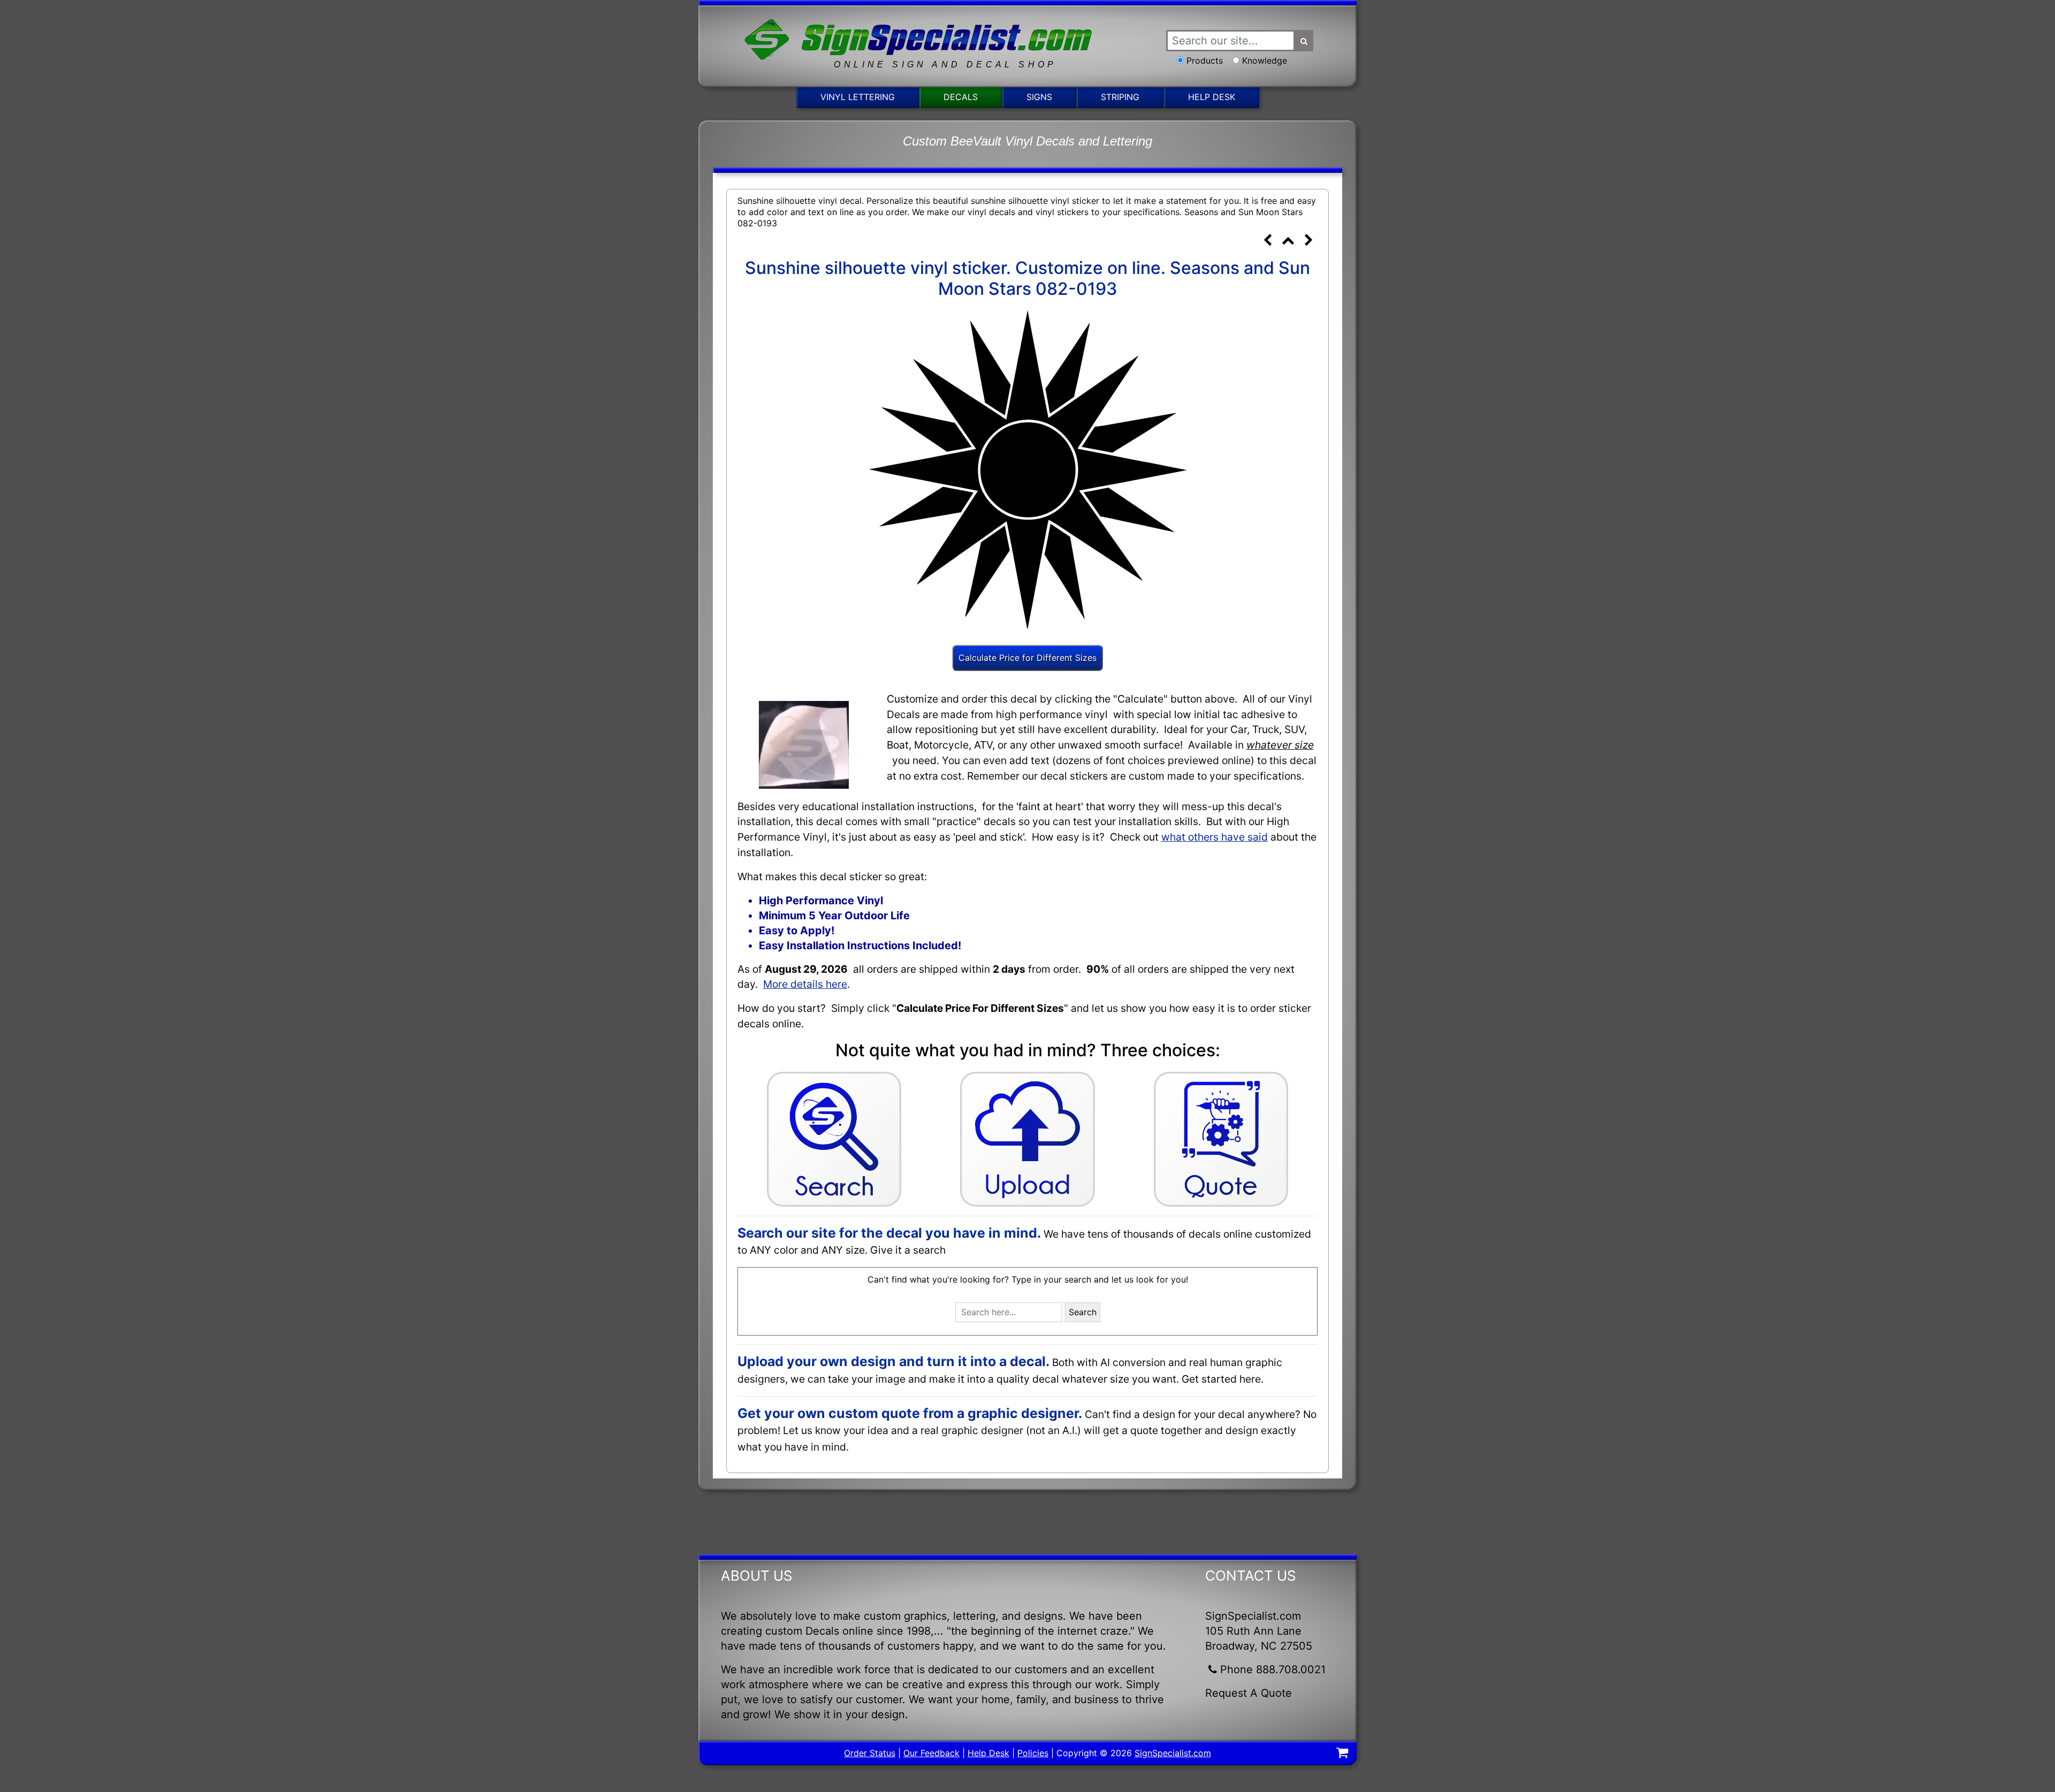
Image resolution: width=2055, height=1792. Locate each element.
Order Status (870, 1753)
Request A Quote (1249, 1693)
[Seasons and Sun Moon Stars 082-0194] (1308, 241)
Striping (1120, 97)
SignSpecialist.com (1173, 1753)
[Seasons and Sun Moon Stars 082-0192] (1267, 241)
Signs (1039, 97)
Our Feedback (931, 1753)
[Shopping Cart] (1342, 1754)
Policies (1033, 1753)
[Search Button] (1304, 41)
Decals (961, 97)
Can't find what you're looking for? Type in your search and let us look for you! (1028, 1279)
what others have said (1215, 837)
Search (1083, 1312)
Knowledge (1265, 60)
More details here (805, 984)
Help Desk (1212, 97)
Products (1205, 60)
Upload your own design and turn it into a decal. (893, 1361)
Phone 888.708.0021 (1273, 1669)
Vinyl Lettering (858, 97)
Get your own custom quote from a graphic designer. (910, 1413)
